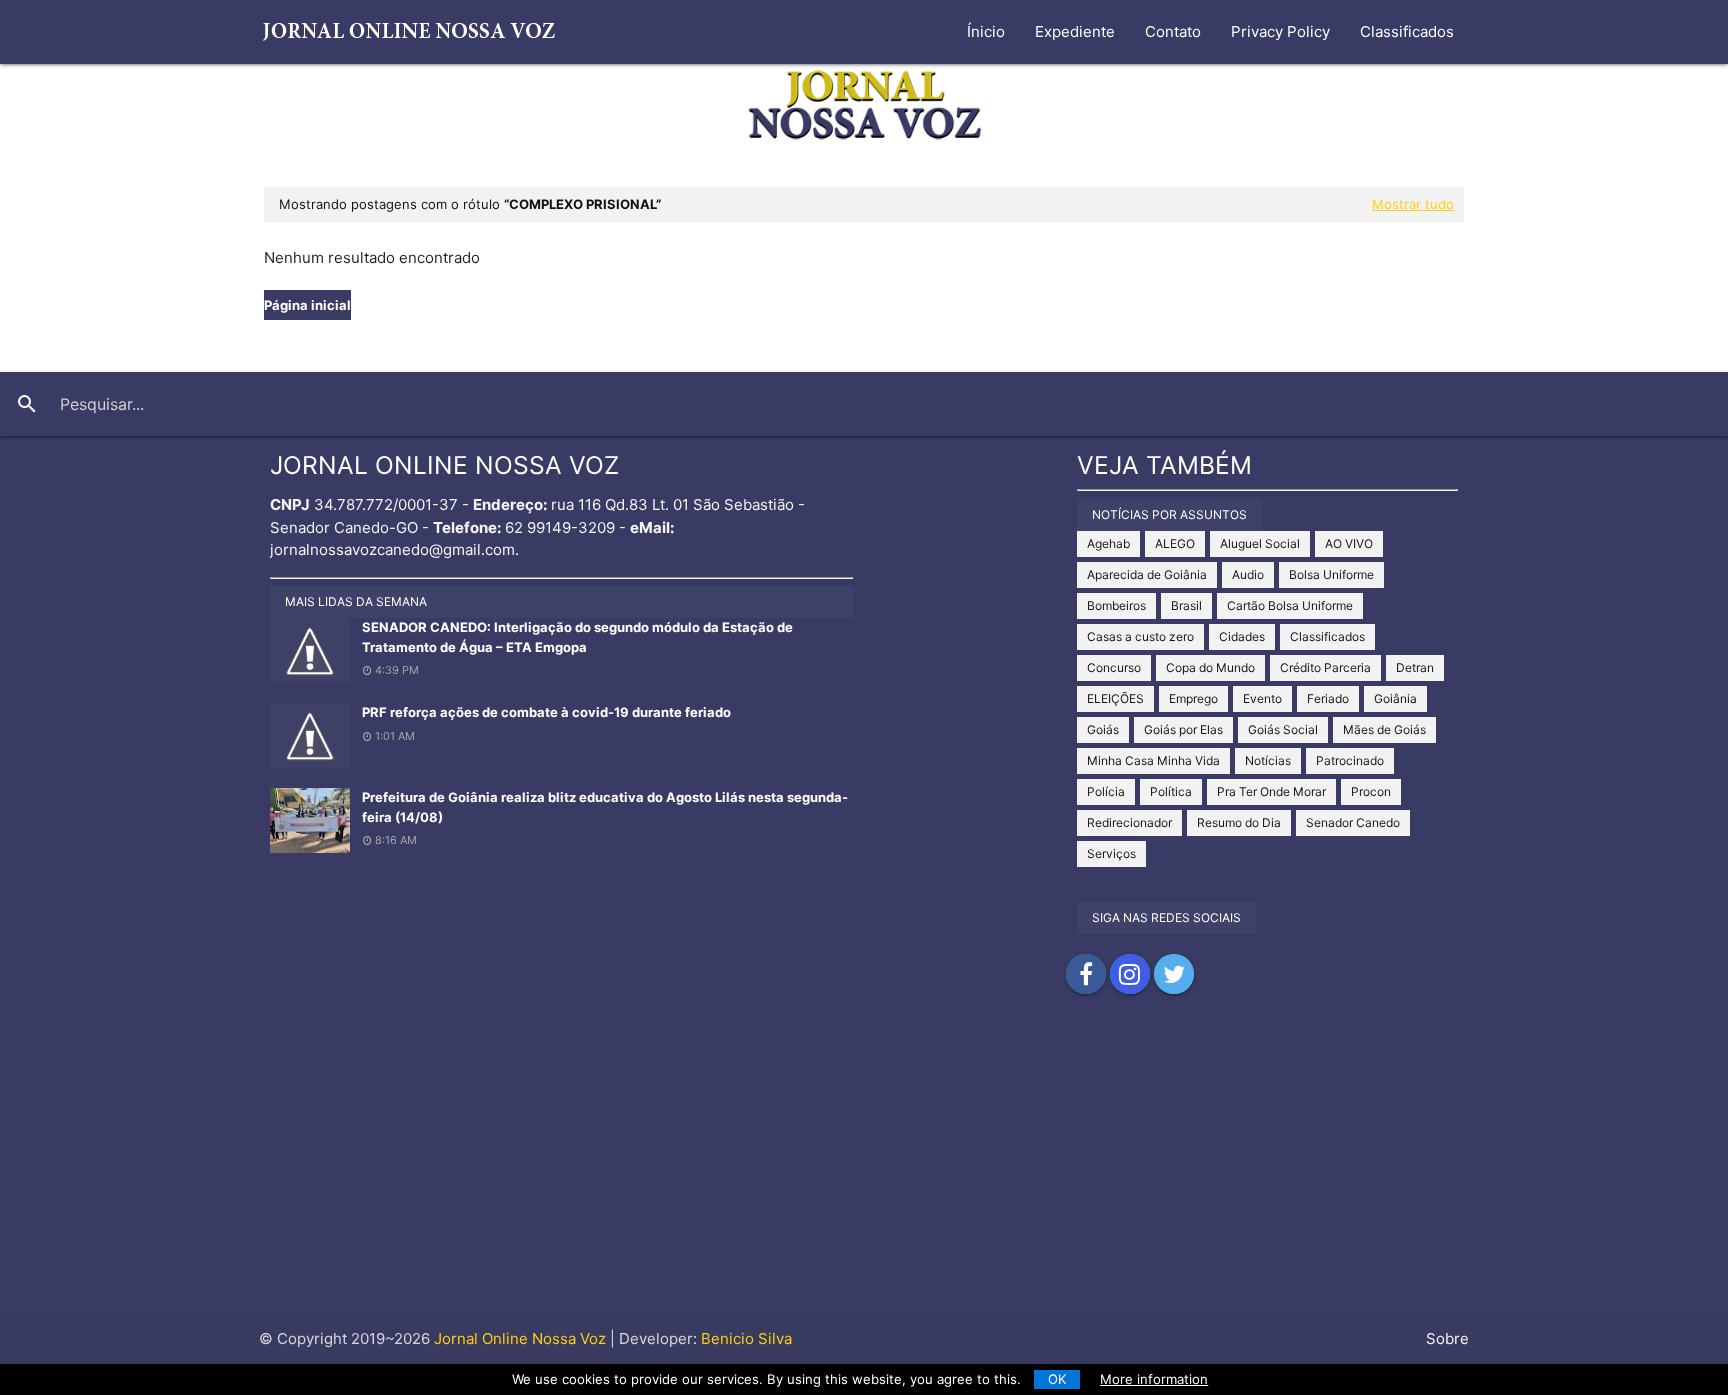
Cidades (1242, 636)
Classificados (1407, 31)
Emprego (1193, 698)
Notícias (1268, 760)
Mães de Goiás (1384, 729)
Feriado (1328, 698)
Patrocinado (1350, 760)
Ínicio (986, 31)
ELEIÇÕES (1115, 698)
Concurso (1114, 667)
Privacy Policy (1280, 31)
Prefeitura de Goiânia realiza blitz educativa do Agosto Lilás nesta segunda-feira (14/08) (605, 807)
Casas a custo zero (1140, 636)
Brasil (1186, 605)
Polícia (1106, 791)
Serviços (1111, 853)
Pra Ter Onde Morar (1271, 791)
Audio (1248, 574)
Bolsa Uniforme (1331, 574)
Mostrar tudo (1413, 204)
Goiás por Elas (1183, 729)
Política (1171, 791)
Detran (1415, 667)
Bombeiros (1116, 605)
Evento (1262, 698)
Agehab (1108, 543)
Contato (1173, 31)
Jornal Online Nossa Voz (518, 1338)
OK (1057, 1379)
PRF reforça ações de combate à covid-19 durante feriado (546, 712)
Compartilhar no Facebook (1086, 974)
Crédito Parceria (1325, 667)
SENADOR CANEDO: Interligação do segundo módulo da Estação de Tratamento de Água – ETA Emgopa (577, 637)
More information (1154, 1379)
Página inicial (307, 305)
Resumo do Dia (1239, 822)
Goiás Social (1283, 729)
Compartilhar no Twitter (1174, 974)
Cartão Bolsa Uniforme (1290, 605)
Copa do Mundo (1210, 667)
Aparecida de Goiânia (1147, 574)
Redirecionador (1129, 822)
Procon (1371, 791)
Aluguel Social (1260, 543)
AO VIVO (1349, 543)
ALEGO (1175, 543)
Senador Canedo (1353, 822)
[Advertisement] (864, 1174)
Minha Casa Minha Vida (1153, 760)
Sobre (1447, 1338)
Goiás (1103, 729)
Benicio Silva (746, 1338)
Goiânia (1395, 698)
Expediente (1075, 31)
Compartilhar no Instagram (1130, 974)
